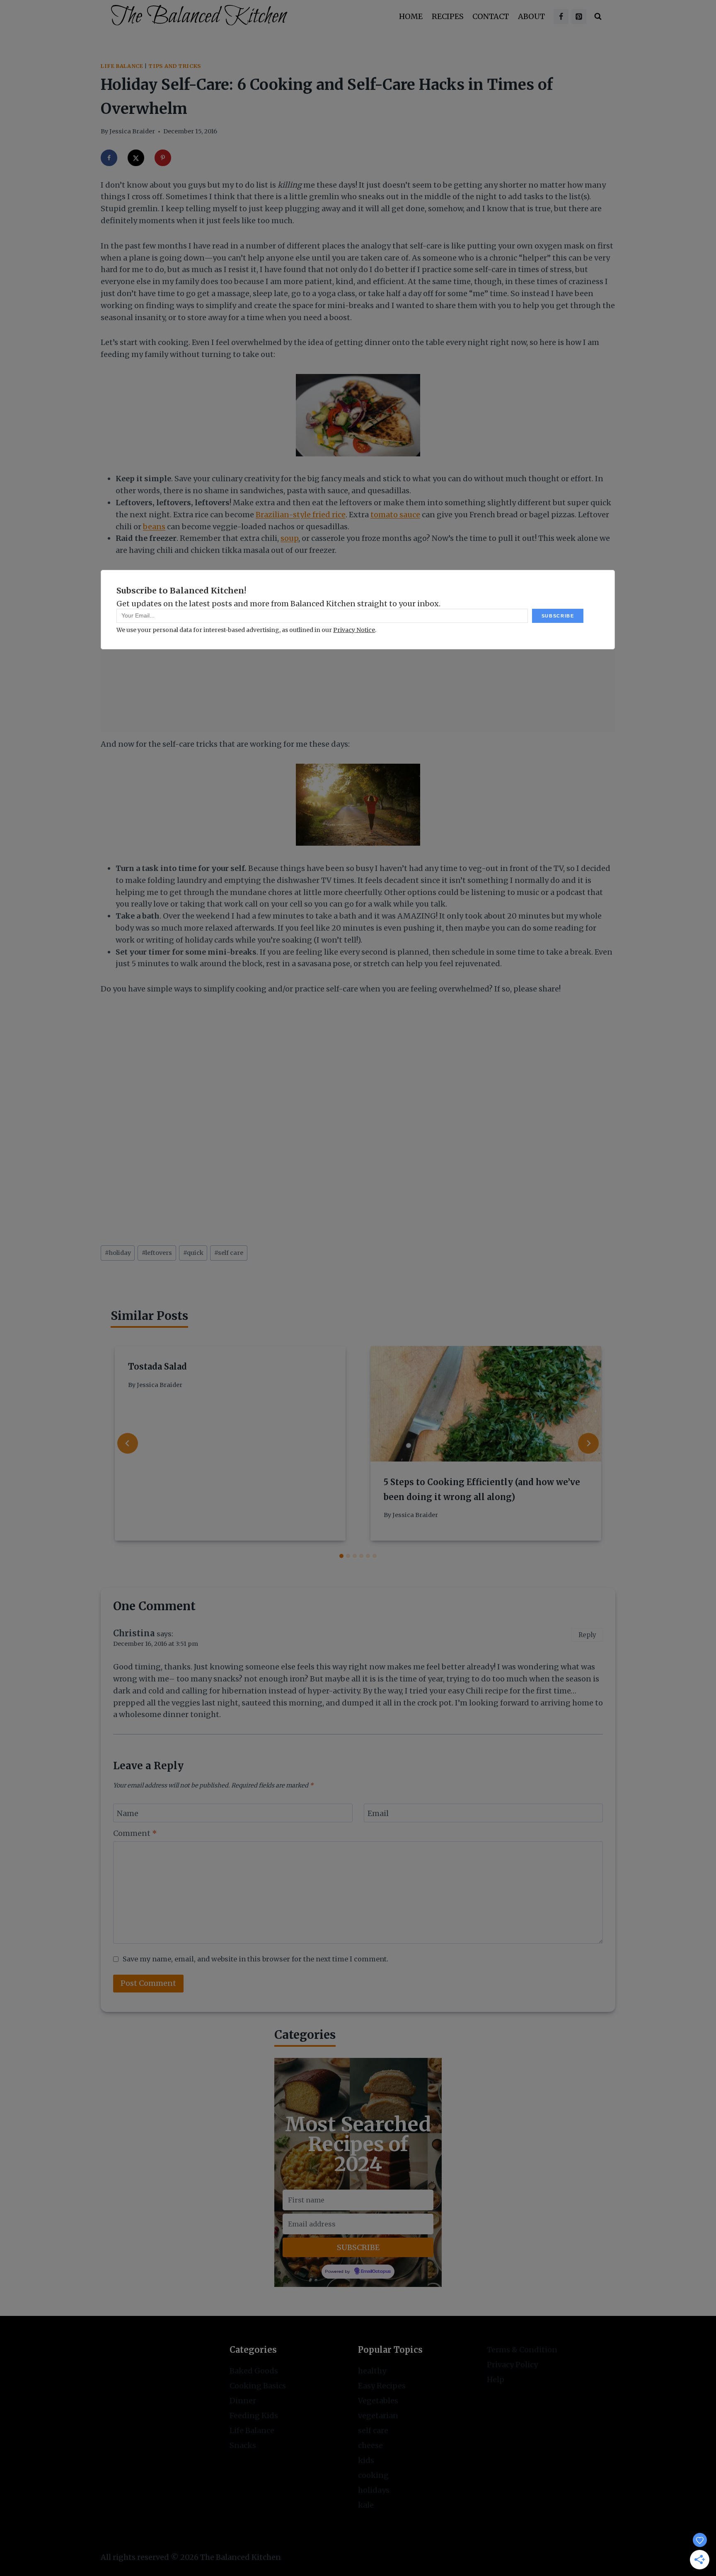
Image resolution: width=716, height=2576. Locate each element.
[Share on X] (136, 158)
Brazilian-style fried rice (301, 515)
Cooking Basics (258, 2386)
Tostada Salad (157, 1366)
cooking (373, 2475)
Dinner (243, 2401)
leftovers (157, 1253)
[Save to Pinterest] (163, 158)
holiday (118, 1253)
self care (229, 1253)
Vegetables (378, 2401)
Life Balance (122, 66)
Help (496, 2379)
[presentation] (486, 1404)
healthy (372, 2371)
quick (193, 1253)
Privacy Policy (512, 2365)
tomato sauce (395, 515)
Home (411, 16)
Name (128, 1813)
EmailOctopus (376, 2272)
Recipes (448, 16)
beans (154, 527)
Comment (135, 1833)
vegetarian (378, 2416)
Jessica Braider (132, 131)
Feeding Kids (254, 2416)
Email (378, 1813)
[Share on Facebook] (109, 158)
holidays (374, 2490)
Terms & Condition (522, 2350)
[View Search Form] (598, 17)
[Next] (588, 1443)
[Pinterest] (579, 17)
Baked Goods (254, 2371)
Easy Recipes (382, 2386)
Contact (491, 16)
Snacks (243, 2445)
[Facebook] (561, 17)
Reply (587, 1635)
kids (366, 2460)
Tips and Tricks (174, 66)
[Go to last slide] (128, 1443)
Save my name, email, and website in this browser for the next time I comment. (255, 1959)
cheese (370, 2445)
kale (366, 2505)
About (531, 16)
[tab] (341, 1556)
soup (289, 538)
